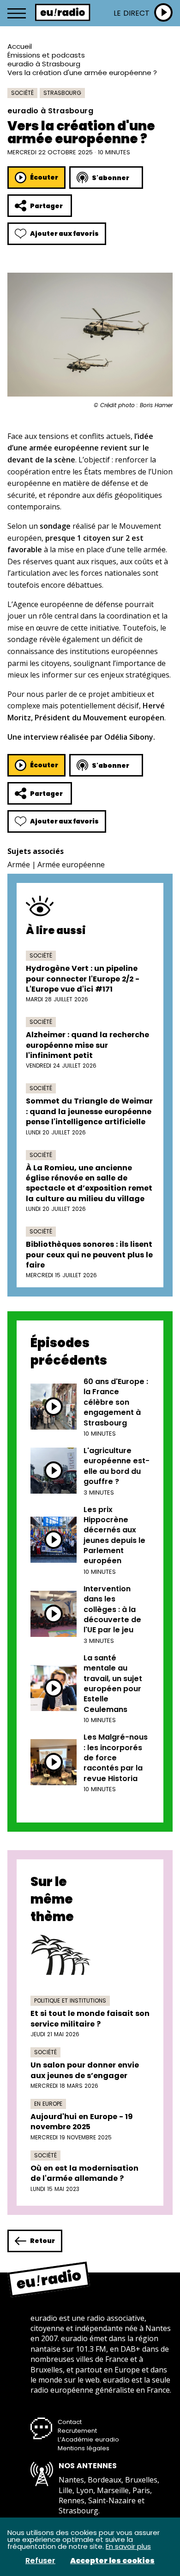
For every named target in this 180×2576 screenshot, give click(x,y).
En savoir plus (128, 2546)
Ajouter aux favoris (64, 234)
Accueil (20, 46)
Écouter (44, 177)
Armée (19, 865)
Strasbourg (62, 93)
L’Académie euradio (88, 2439)
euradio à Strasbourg (44, 64)
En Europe (48, 2104)
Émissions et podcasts (46, 55)
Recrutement (77, 2431)
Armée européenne (71, 865)
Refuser (40, 2561)
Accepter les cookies (112, 2561)
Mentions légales (84, 2448)
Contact (70, 2422)
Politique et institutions (70, 2001)
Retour (42, 2241)
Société (22, 93)
